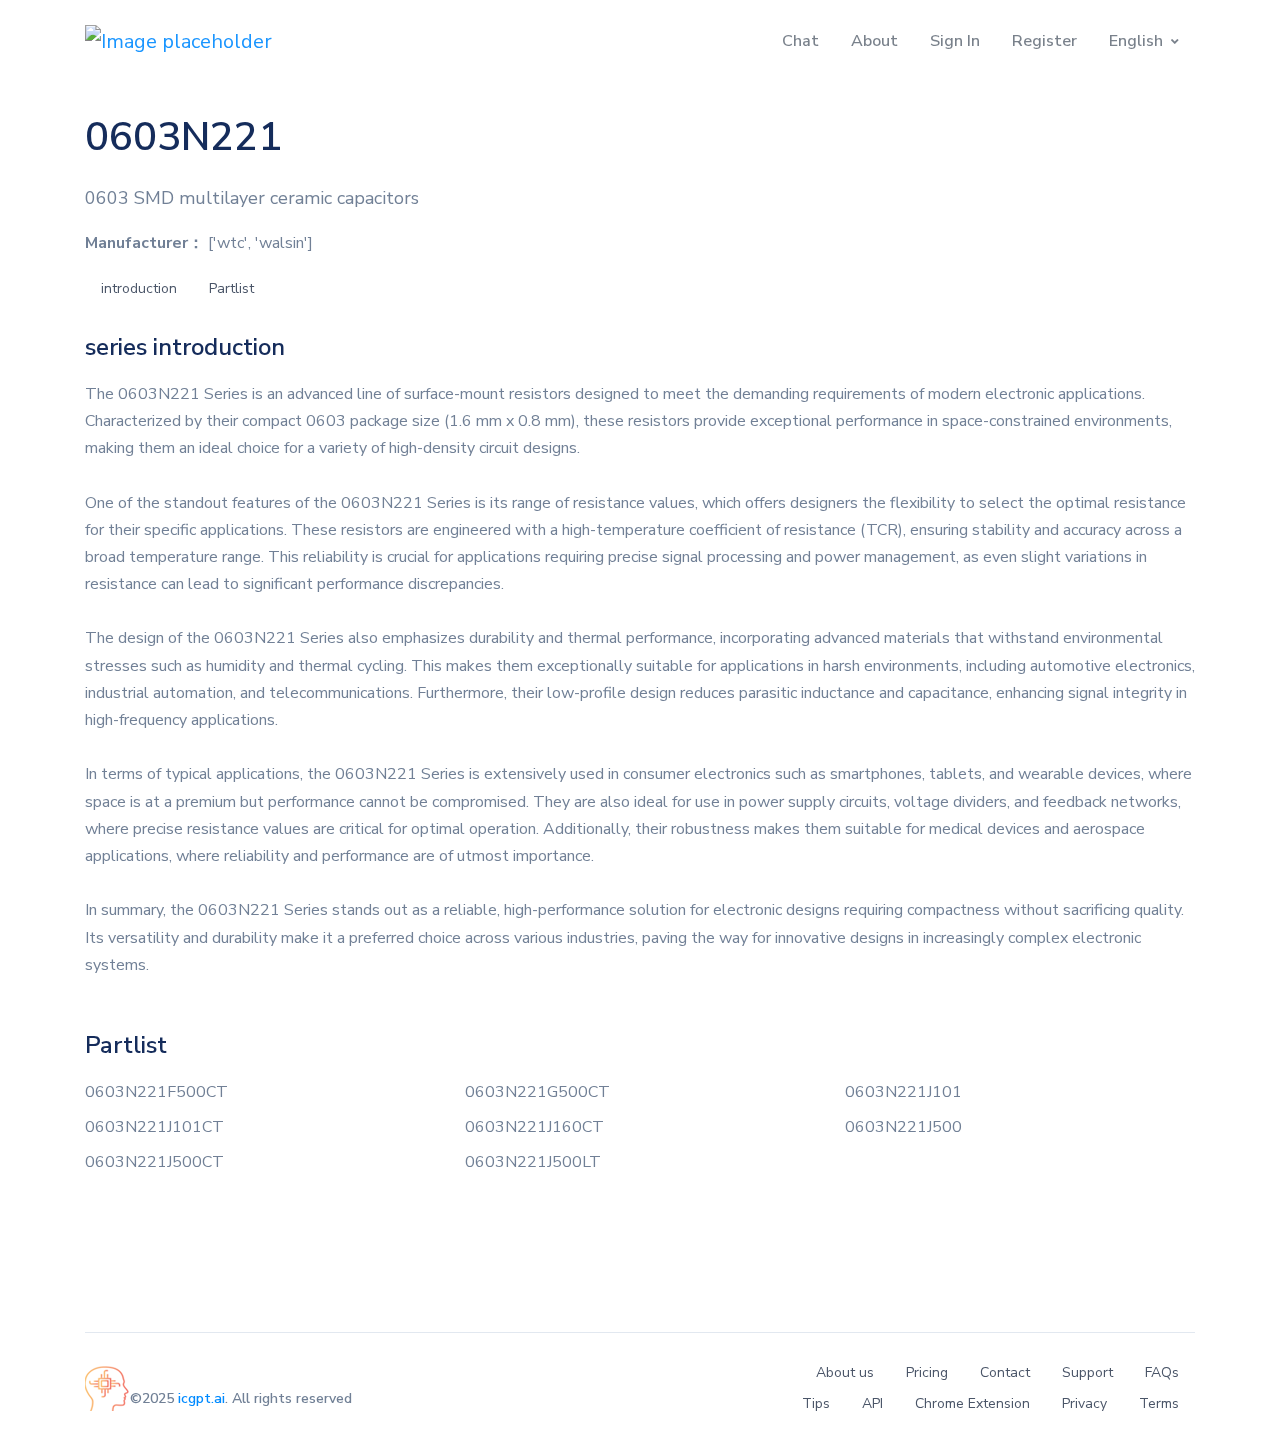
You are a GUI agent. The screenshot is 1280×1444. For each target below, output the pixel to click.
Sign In (955, 41)
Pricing (927, 1372)
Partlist (231, 288)
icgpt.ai (201, 1398)
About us (845, 1372)
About (874, 41)
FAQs (1162, 1372)
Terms (1159, 1403)
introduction (139, 288)
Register (1044, 41)
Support (1087, 1372)
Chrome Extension (972, 1403)
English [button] (1136, 41)
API (872, 1403)
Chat (800, 41)
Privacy (1084, 1403)
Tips (816, 1403)
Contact (1005, 1372)
